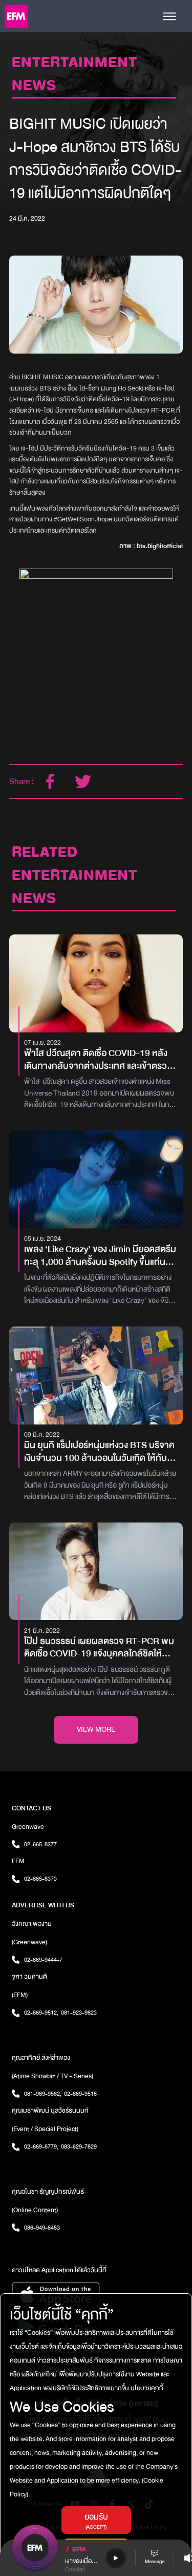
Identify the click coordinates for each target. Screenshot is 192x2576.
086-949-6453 (42, 2228)
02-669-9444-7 (43, 1960)
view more (96, 1730)
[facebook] (50, 782)
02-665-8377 (40, 1844)
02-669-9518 (80, 2094)
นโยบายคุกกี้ (146, 2388)
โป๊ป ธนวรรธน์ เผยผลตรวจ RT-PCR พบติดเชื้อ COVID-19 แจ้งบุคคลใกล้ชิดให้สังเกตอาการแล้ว (99, 1648)
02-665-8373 (40, 1879)
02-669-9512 (41, 2013)
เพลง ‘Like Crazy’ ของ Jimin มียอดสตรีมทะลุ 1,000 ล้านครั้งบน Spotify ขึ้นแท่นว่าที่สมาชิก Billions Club (100, 1256)
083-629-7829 (79, 2146)
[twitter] (83, 782)
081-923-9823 (79, 2013)
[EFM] (16, 16)
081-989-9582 (43, 2094)
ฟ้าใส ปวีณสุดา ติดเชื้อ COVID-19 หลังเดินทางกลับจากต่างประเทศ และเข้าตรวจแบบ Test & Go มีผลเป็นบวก (98, 1060)
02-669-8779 (41, 2146)
